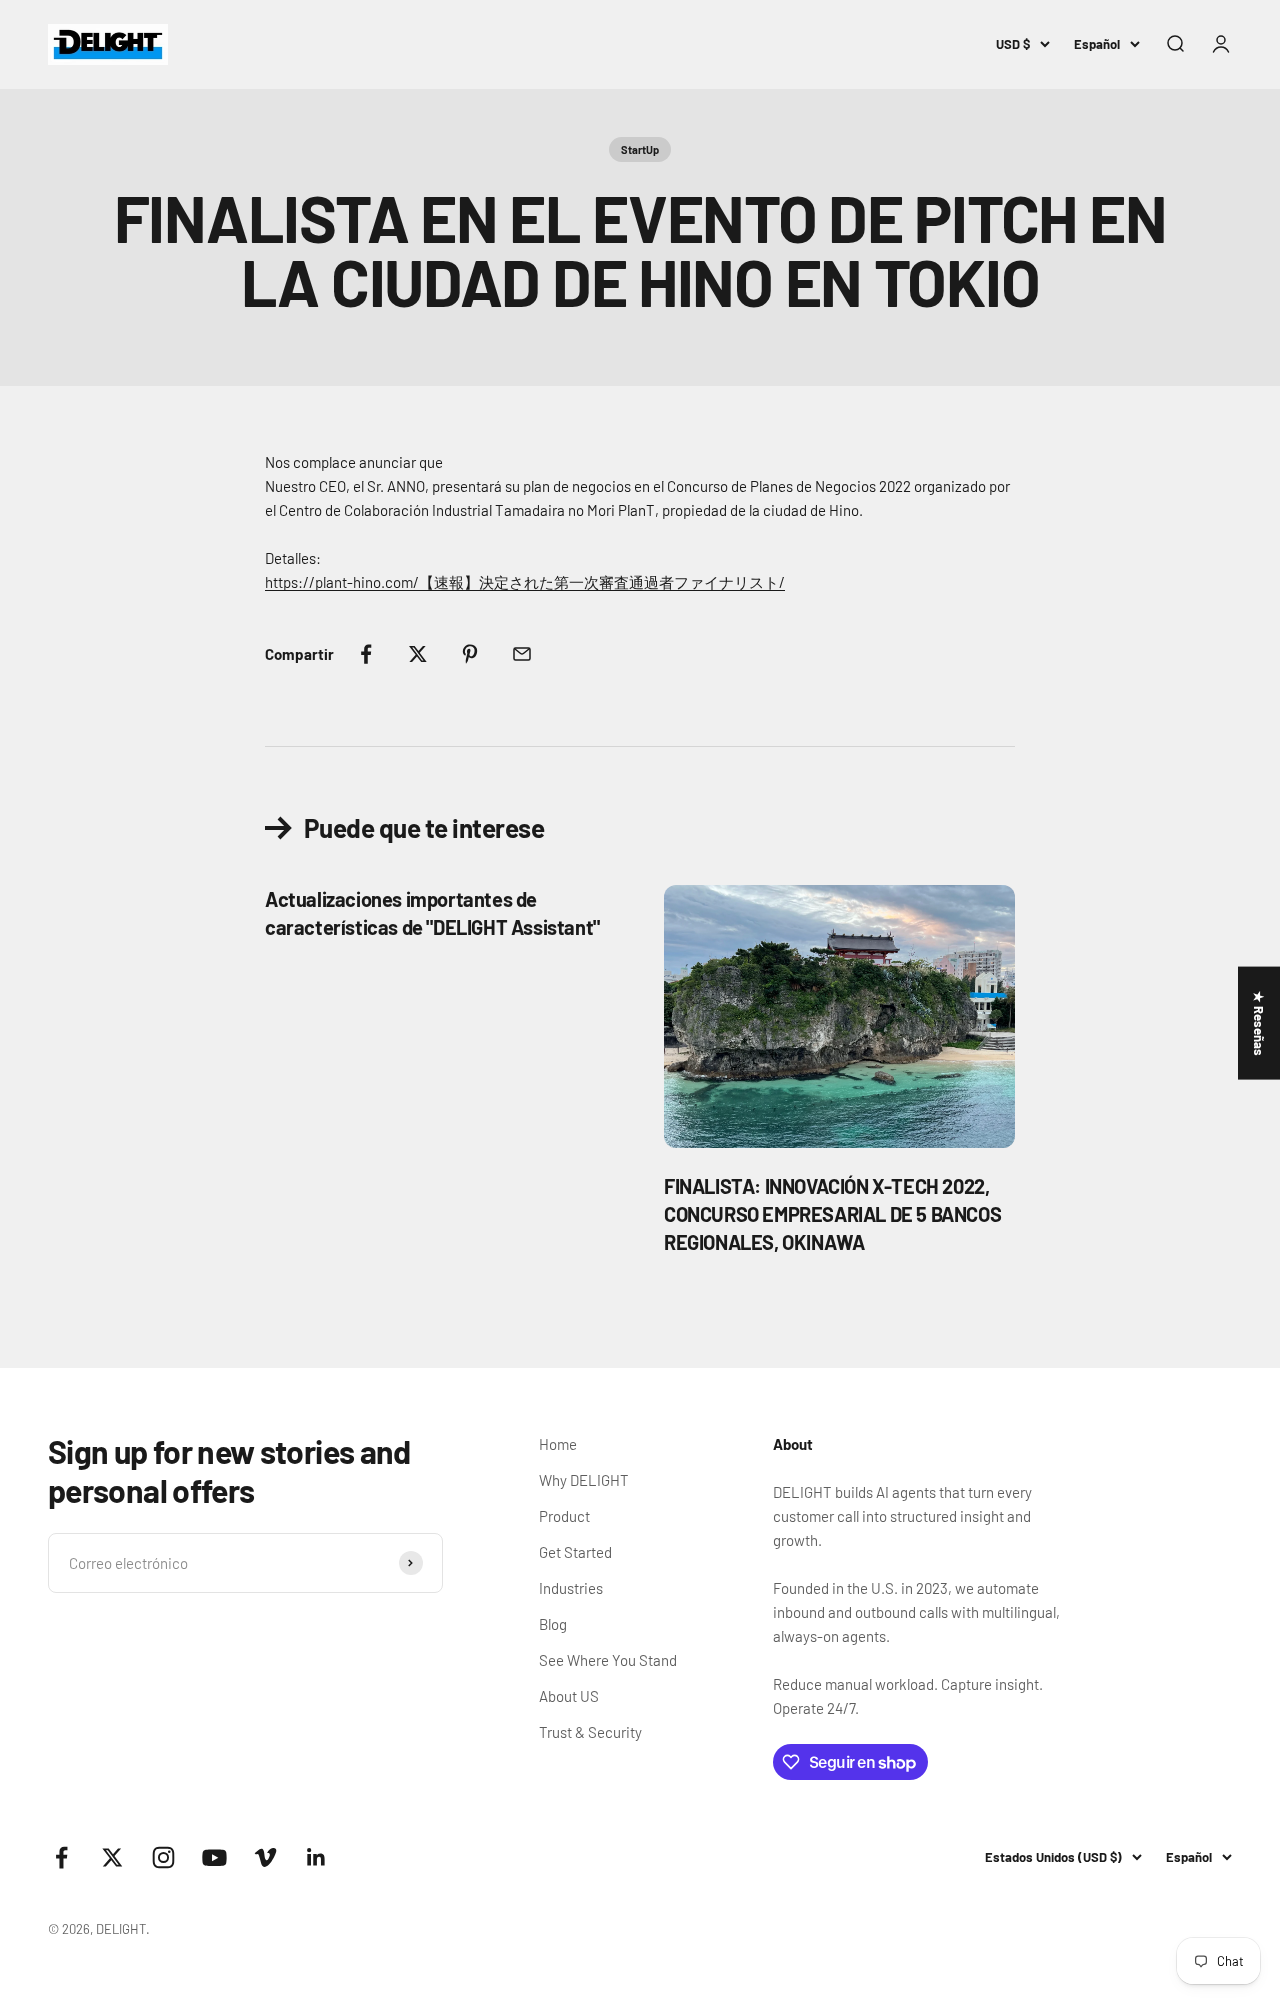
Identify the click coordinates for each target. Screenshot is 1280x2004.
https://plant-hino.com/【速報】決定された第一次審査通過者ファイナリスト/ (525, 582)
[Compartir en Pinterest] (470, 654)
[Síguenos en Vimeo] (265, 1857)
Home (558, 1444)
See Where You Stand (608, 1660)
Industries (571, 1588)
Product (564, 1516)
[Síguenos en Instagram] (163, 1857)
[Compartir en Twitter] (418, 654)
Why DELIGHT (584, 1480)
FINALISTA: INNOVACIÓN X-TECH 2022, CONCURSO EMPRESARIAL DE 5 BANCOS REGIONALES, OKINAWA (832, 1214)
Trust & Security (590, 1732)
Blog (553, 1624)
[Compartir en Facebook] (366, 654)
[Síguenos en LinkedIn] (316, 1857)
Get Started (575, 1552)
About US (569, 1696)
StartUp (640, 149)
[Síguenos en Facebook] (61, 1857)
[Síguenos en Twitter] (112, 1857)
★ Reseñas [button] (1259, 1023)
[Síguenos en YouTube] (214, 1857)
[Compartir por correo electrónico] (522, 654)
